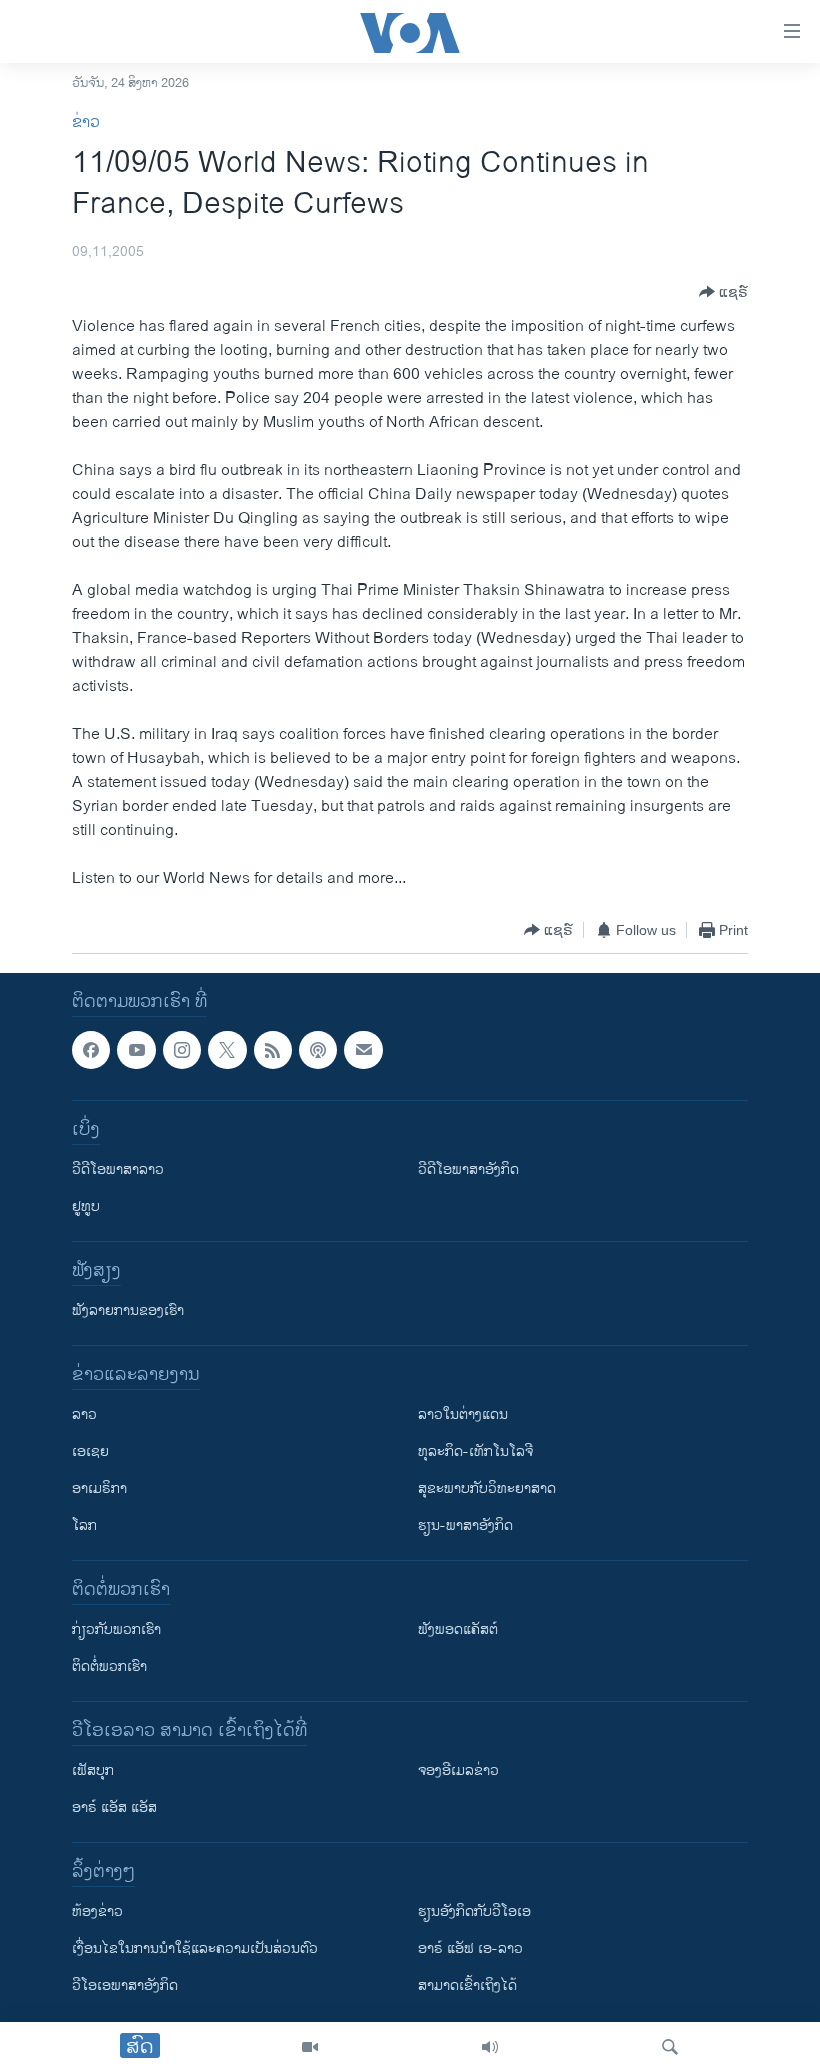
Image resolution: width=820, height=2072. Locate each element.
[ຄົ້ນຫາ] (670, 2047)
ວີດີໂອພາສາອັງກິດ (468, 1169)
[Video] (310, 2047)
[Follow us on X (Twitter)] (227, 1050)
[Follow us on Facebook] (91, 1050)
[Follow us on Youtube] (136, 1050)
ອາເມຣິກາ (99, 1488)
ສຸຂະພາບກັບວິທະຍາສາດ (487, 1488)
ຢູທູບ (86, 1206)
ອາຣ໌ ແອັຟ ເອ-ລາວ (470, 1948)
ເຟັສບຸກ (93, 1770)
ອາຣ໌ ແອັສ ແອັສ (114, 1807)
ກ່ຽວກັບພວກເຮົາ (116, 1629)
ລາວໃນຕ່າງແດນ (463, 1414)
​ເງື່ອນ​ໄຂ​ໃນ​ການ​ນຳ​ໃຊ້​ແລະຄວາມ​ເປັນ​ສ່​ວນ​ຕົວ (195, 1948)
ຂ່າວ (86, 122)
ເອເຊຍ (90, 1451)
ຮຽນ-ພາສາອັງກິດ (465, 1525)
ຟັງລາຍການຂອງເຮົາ (128, 1310)
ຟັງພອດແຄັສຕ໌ (458, 1629)
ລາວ (84, 1414)
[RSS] (273, 1050)
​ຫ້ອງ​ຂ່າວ (97, 1911)
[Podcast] (318, 1050)
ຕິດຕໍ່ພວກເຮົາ (109, 1666)
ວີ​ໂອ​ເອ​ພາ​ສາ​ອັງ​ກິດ (125, 1985)
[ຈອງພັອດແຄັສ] (363, 1050)
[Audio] (490, 2047)
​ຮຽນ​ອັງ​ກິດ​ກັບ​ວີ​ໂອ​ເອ (474, 1911)
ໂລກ (84, 1525)
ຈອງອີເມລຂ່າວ (458, 1770)
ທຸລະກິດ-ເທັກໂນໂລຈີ (475, 1451)
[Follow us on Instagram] (182, 1050)
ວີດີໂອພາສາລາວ (118, 1169)
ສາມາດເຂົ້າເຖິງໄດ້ (467, 1985)
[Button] (723, 292)
